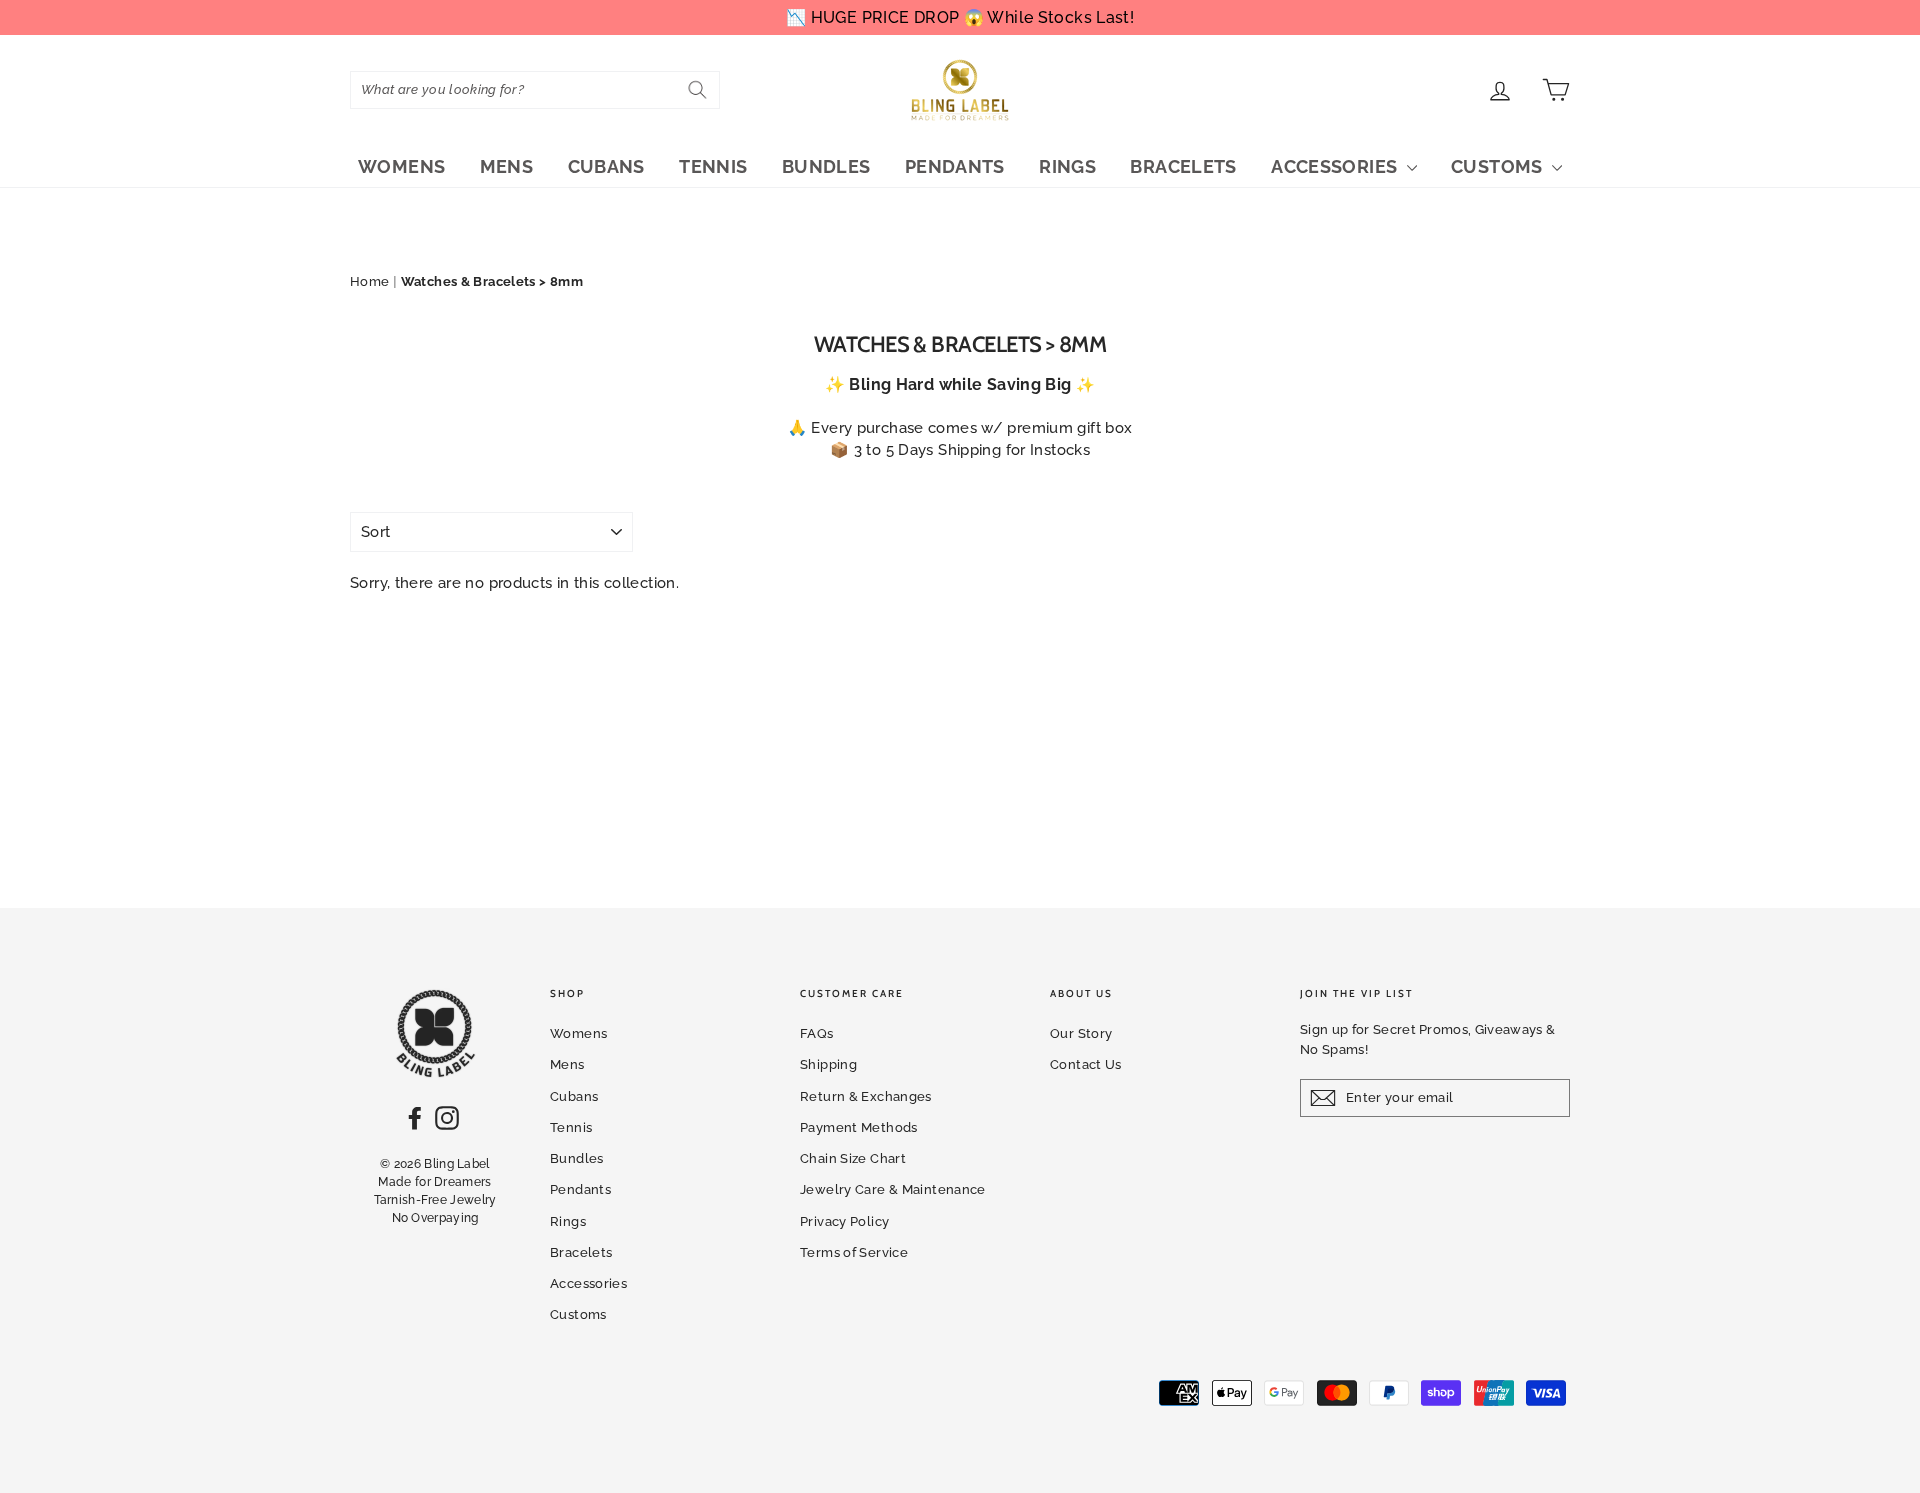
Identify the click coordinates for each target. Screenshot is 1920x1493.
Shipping (828, 1064)
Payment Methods (859, 1127)
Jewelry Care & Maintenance (893, 1189)
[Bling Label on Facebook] (415, 1118)
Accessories (1336, 166)
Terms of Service (854, 1252)
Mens (507, 166)
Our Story (1081, 1033)
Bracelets (1183, 166)
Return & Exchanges (866, 1096)
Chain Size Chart (853, 1158)
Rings (1067, 166)
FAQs (817, 1033)
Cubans (606, 166)
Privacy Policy (844, 1221)
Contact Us (1086, 1064)
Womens (401, 166)
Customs (1499, 166)
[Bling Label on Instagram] (447, 1118)
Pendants (955, 166)
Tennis (713, 166)
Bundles (826, 166)
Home (370, 281)
